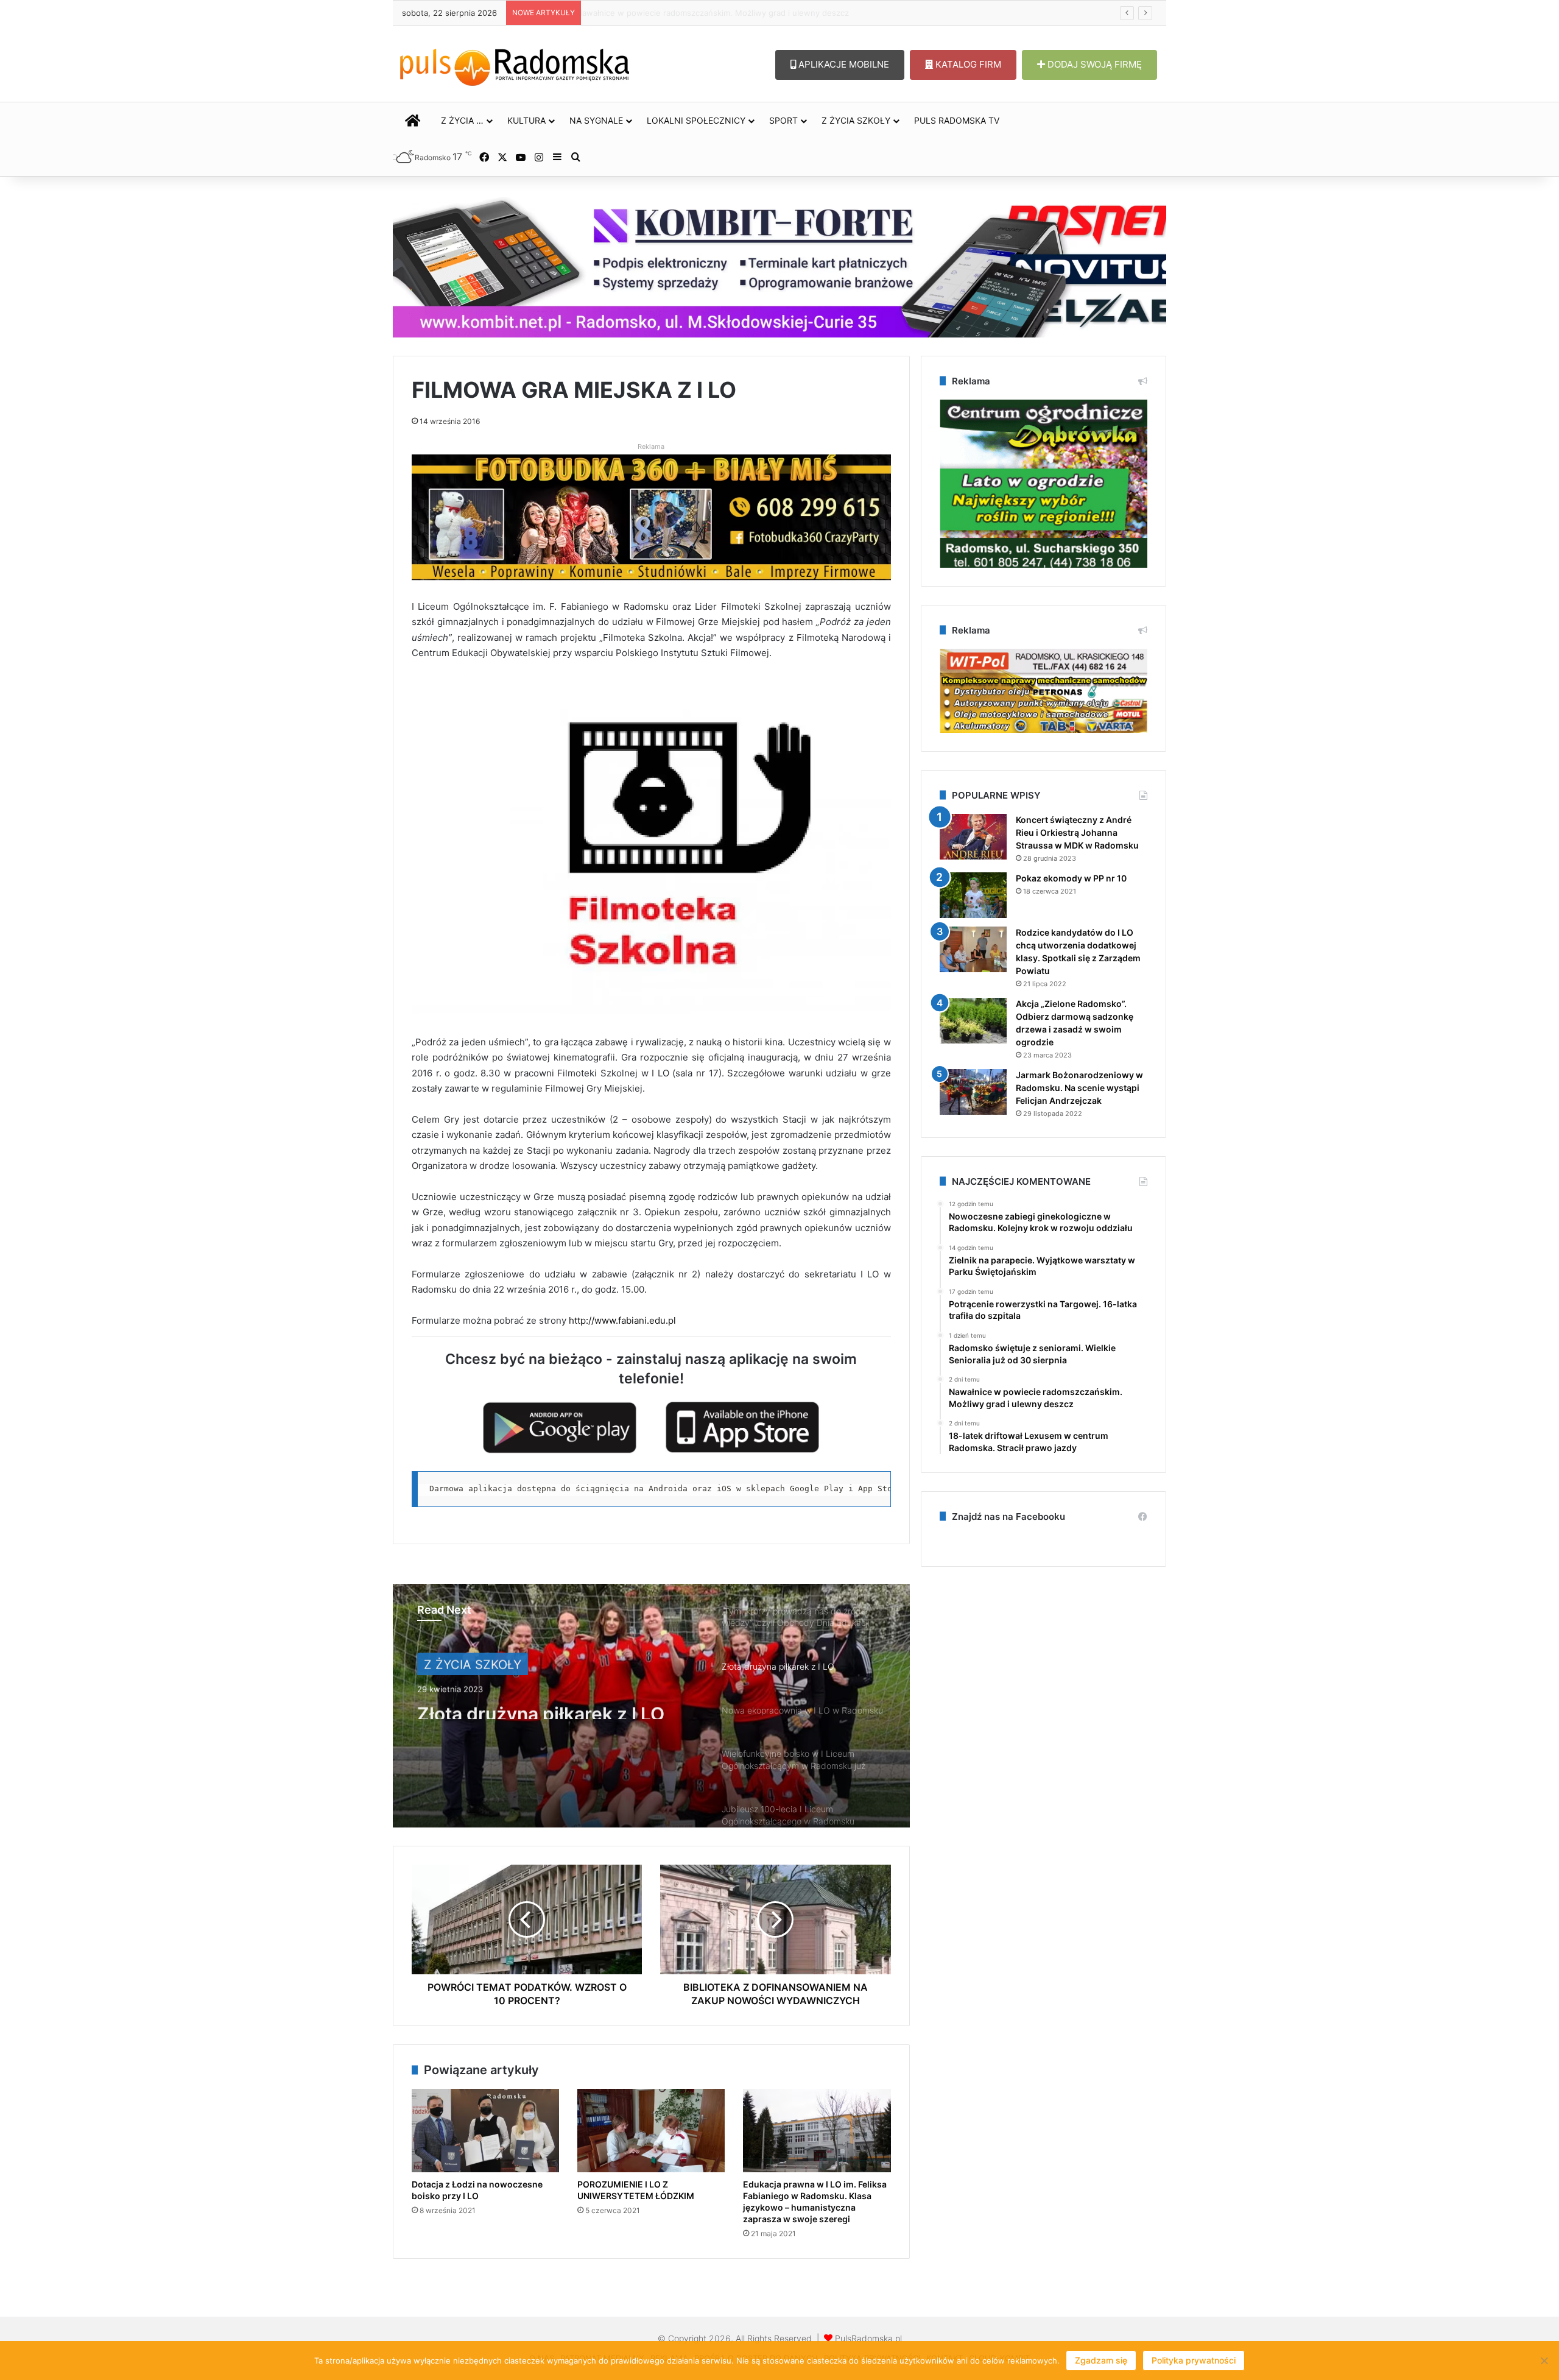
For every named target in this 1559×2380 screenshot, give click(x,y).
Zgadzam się (1101, 2360)
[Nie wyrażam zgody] (1544, 2361)
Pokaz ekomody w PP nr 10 (1071, 878)
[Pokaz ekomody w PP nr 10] (973, 895)
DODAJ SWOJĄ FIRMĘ (1093, 64)
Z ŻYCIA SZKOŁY (856, 120)
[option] (651, 1706)
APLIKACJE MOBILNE (843, 64)
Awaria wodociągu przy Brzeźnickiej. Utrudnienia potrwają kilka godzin (720, 13)
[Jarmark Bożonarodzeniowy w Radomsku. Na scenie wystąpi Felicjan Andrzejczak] (973, 1092)
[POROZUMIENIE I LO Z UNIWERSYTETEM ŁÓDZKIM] (651, 2131)
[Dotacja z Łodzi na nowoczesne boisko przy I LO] (485, 2131)
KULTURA (526, 120)
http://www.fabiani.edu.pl (621, 1320)
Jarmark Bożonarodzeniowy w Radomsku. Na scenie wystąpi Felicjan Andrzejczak (1079, 1088)
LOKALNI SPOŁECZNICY (696, 120)
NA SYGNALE (596, 120)
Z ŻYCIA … (462, 120)
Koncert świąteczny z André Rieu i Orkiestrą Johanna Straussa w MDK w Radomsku (1077, 832)
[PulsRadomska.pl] (515, 65)
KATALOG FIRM (967, 64)
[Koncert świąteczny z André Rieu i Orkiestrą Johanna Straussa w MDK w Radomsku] (973, 837)
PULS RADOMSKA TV (957, 120)
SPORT (783, 120)
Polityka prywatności (1194, 2360)
